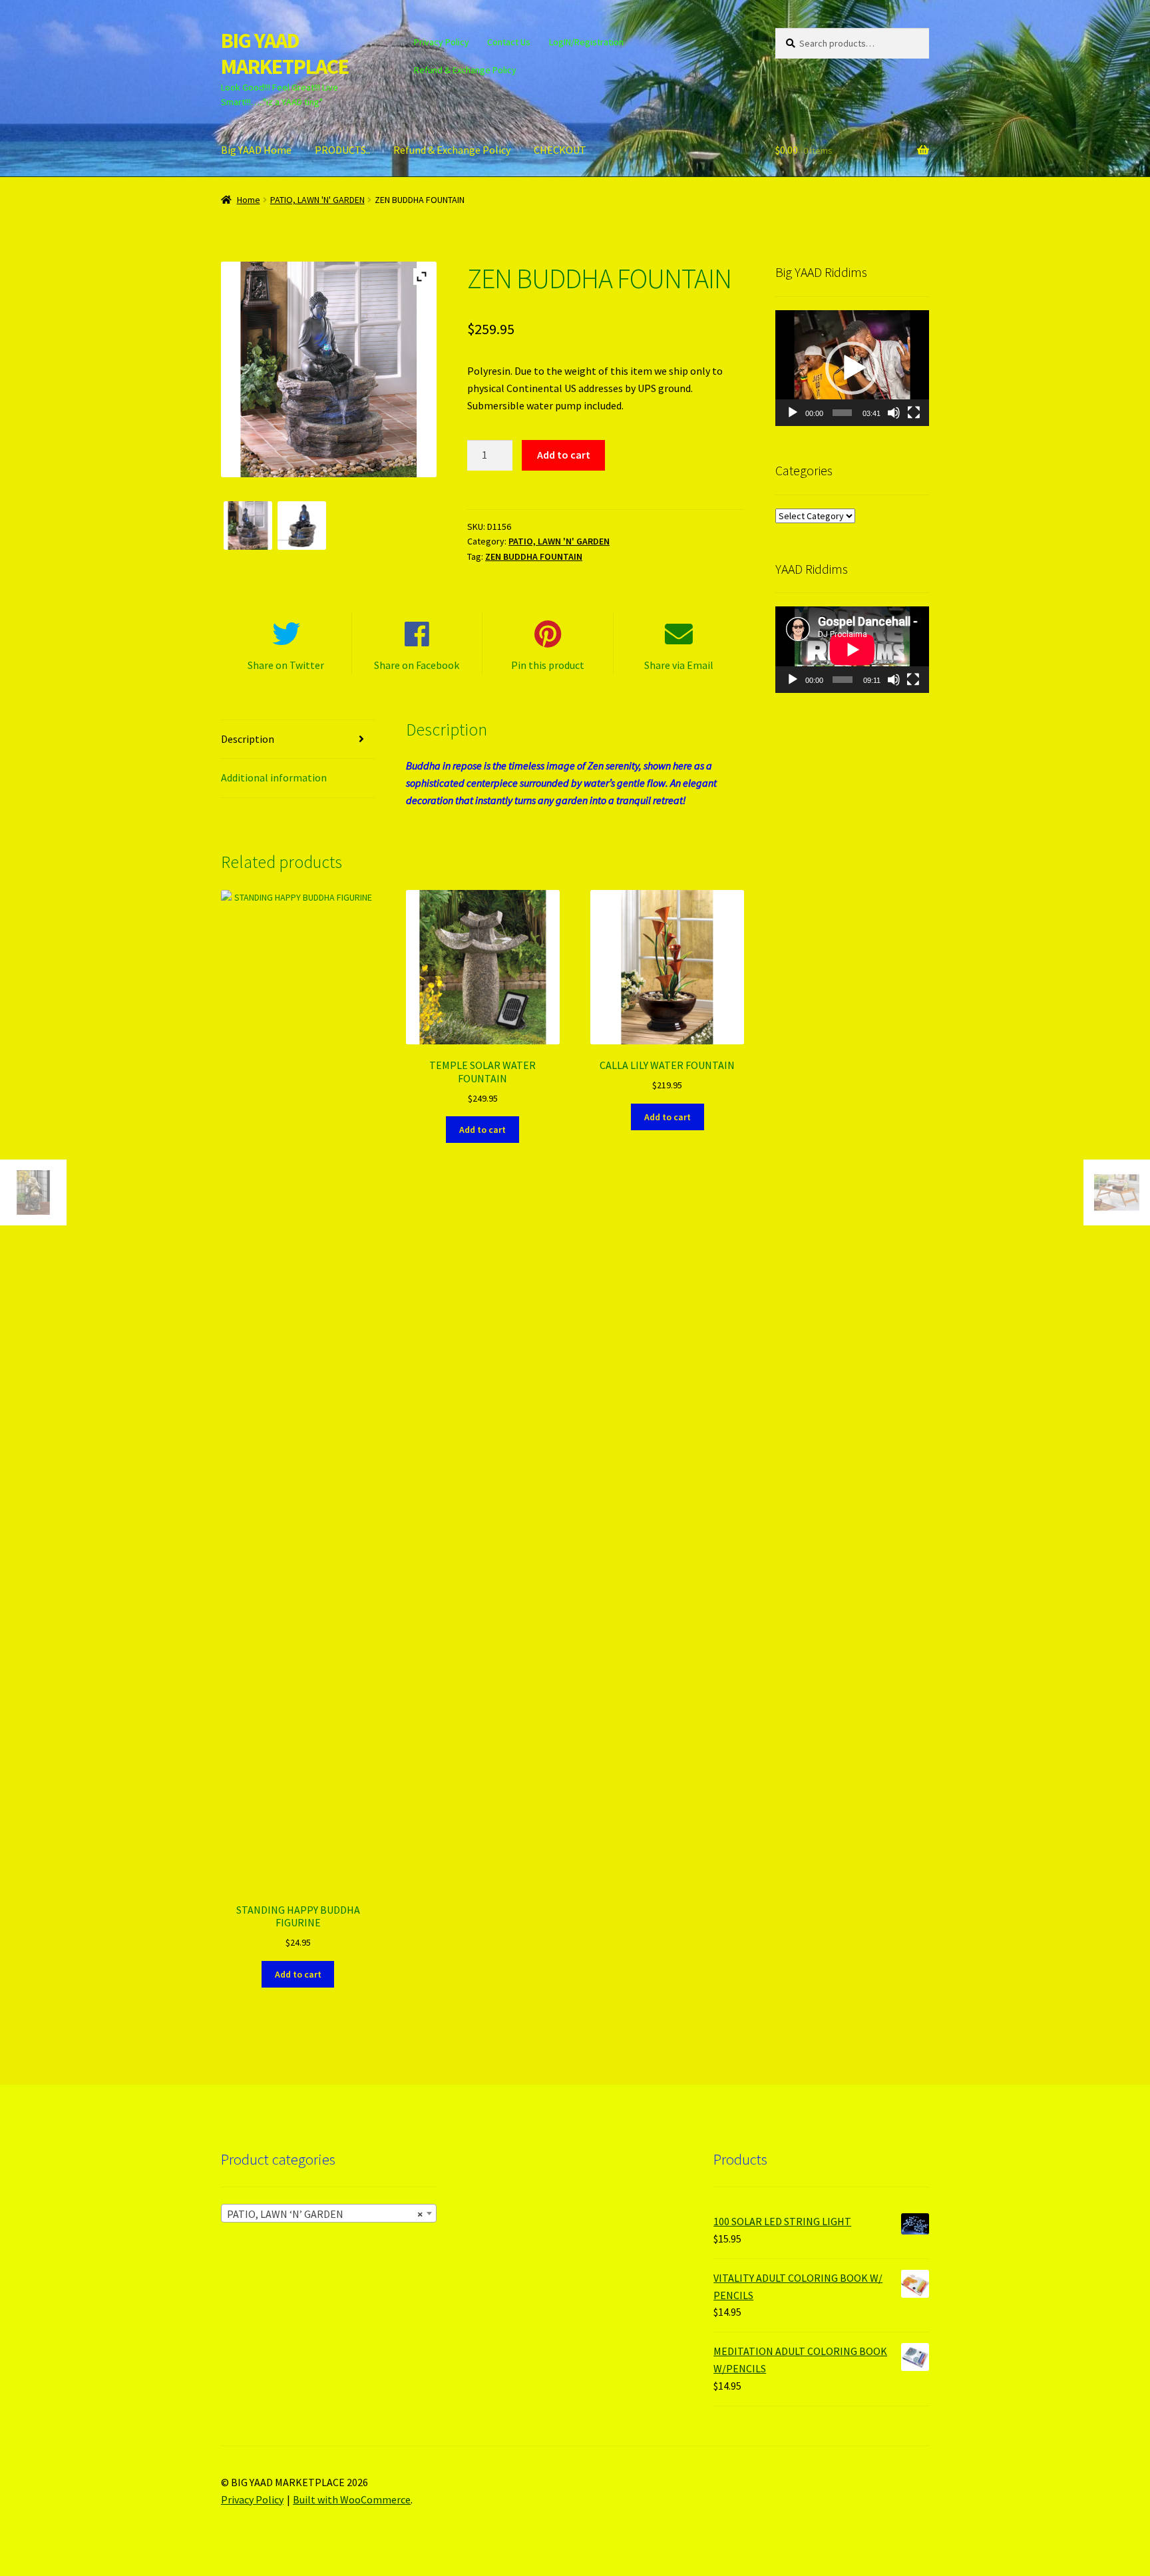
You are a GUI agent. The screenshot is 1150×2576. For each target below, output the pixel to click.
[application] (852, 368)
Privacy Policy (442, 42)
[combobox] (329, 2213)
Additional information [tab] (274, 777)
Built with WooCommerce (352, 2499)
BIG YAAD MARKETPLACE (285, 54)
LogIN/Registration (586, 42)
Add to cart (564, 455)
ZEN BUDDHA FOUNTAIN (534, 556)
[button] (852, 368)
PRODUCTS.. (342, 150)
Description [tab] (248, 739)
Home (249, 200)
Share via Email (679, 665)
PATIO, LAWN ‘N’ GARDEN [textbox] (325, 2214)
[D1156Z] (248, 526)
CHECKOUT (560, 150)
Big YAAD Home (256, 150)
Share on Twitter (286, 665)
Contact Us (509, 42)
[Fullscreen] (914, 413)
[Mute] (894, 413)
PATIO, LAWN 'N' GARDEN (317, 200)
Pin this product (548, 665)
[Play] (793, 413)
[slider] (842, 413)
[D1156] (302, 526)
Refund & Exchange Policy (465, 70)
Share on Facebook (417, 665)
